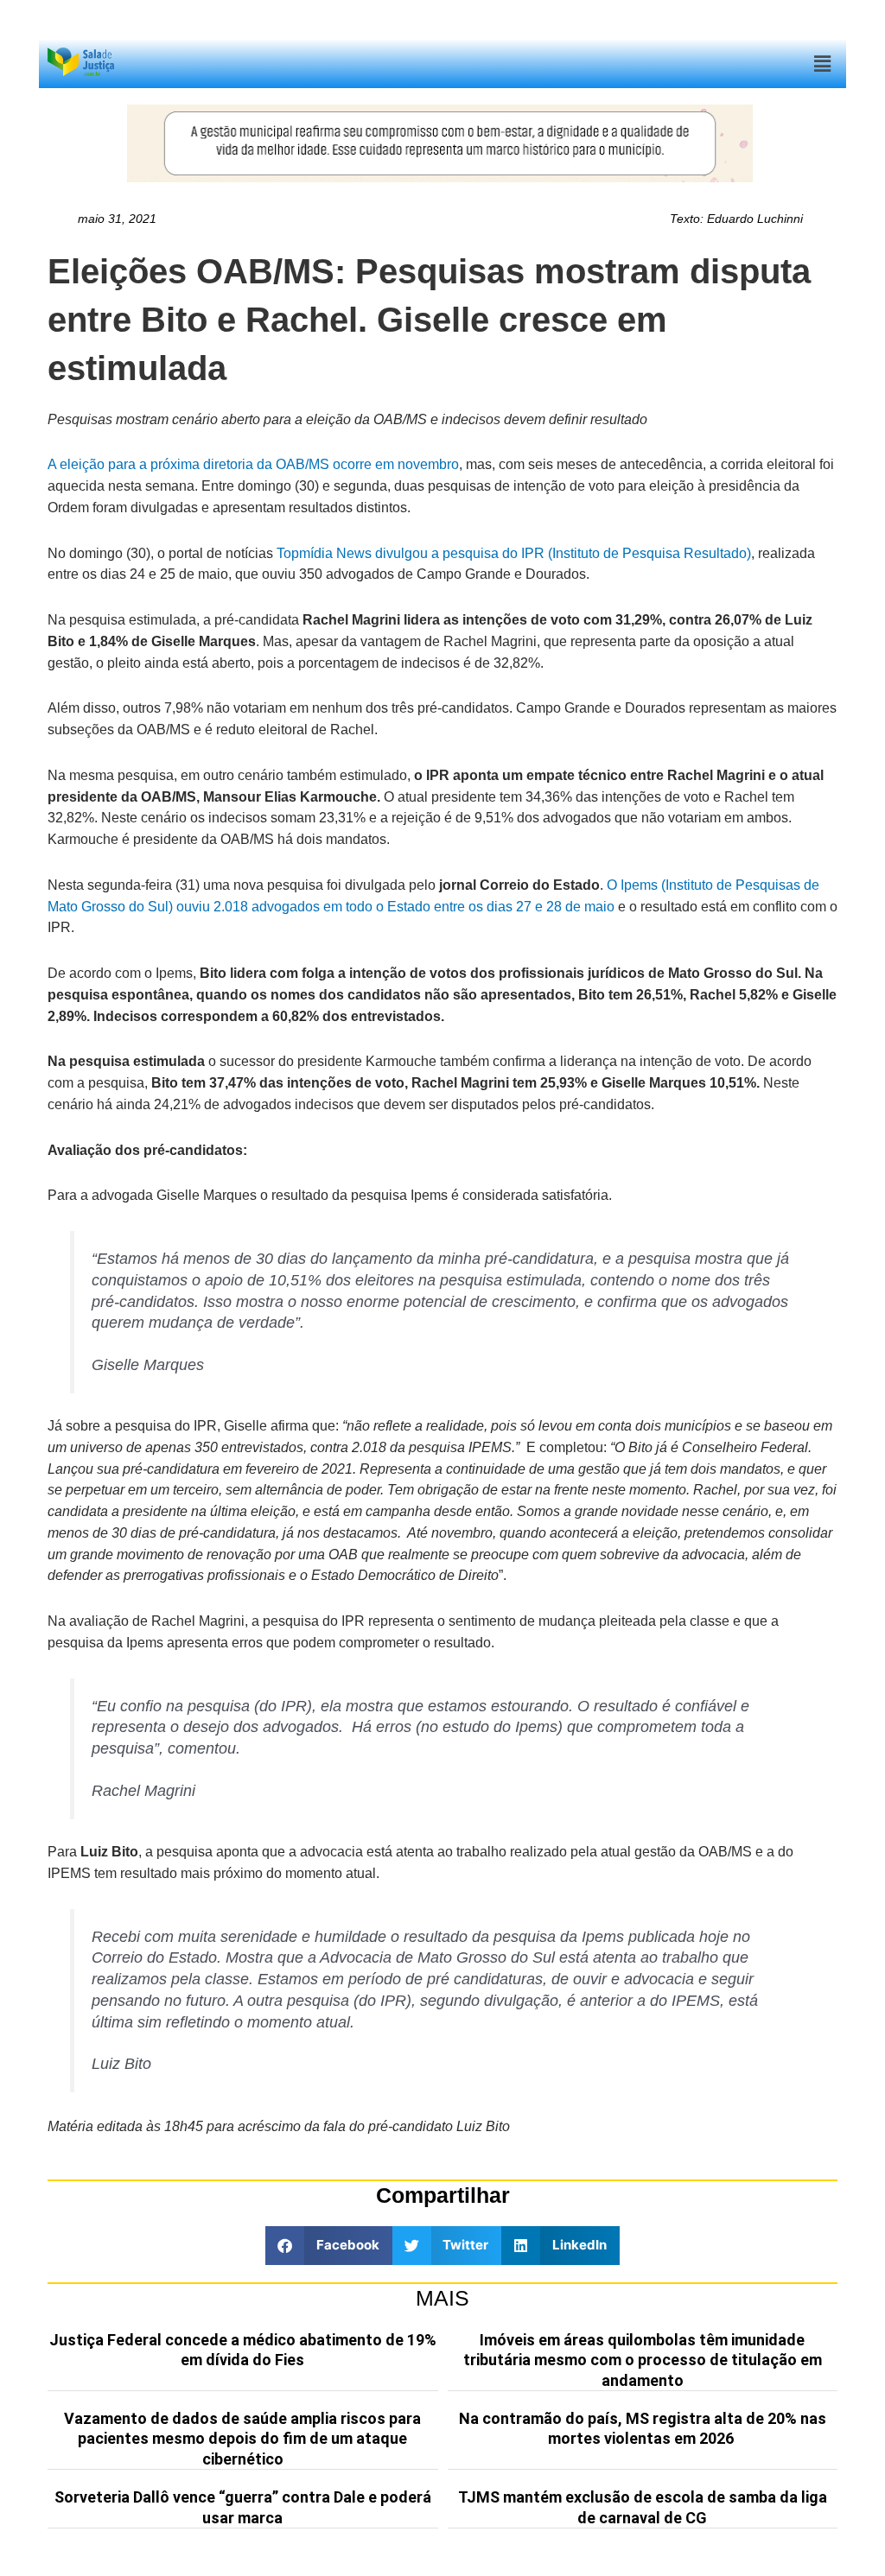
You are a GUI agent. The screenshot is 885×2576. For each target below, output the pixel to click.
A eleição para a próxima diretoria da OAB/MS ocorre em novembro (253, 464)
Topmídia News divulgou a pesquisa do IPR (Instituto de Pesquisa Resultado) (514, 553)
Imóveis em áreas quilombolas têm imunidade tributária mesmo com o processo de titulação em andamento (643, 2360)
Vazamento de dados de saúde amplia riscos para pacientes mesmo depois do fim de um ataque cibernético (242, 2439)
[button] (823, 63)
